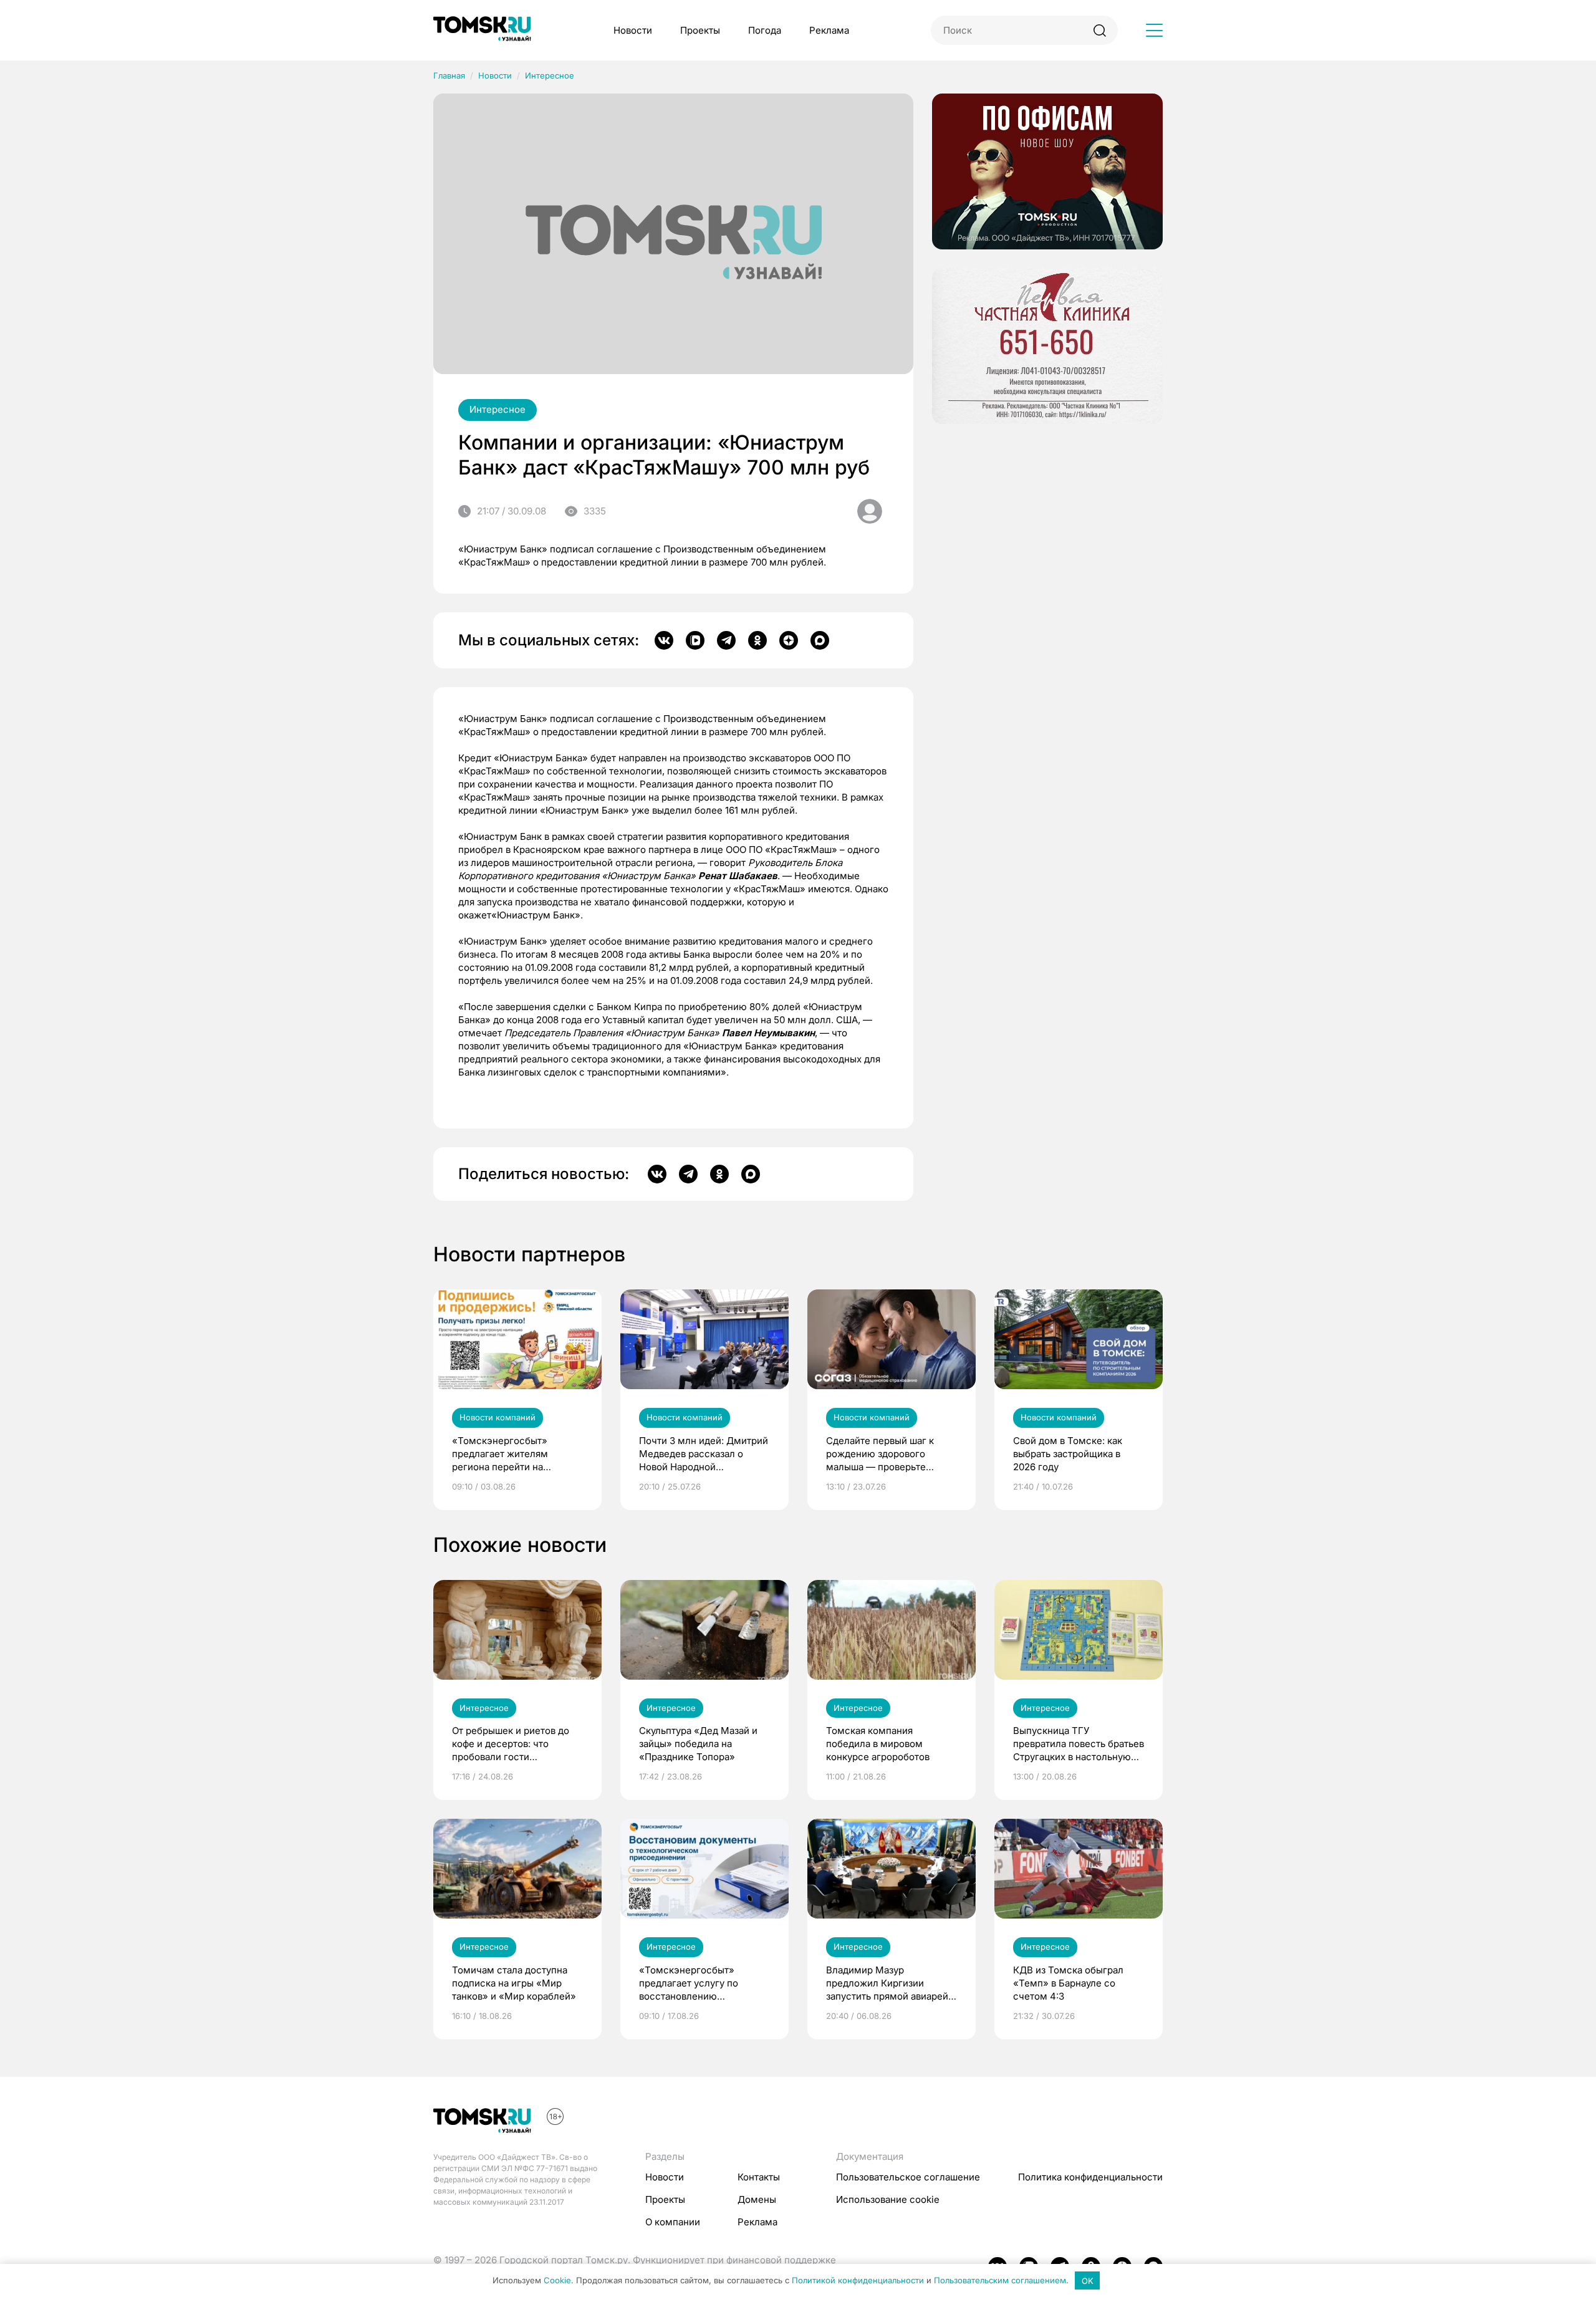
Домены (757, 2199)
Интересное (550, 75)
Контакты (759, 2177)
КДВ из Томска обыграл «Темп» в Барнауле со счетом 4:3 (1068, 1983)
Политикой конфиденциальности (858, 2281)
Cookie (557, 2281)
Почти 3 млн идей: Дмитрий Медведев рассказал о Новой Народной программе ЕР (704, 1454)
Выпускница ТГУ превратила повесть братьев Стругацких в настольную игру (1079, 1744)
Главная (449, 75)
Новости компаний (498, 1417)
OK (1088, 2281)
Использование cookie (888, 2199)
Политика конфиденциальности (1090, 2177)
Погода (765, 30)
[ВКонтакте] (664, 640)
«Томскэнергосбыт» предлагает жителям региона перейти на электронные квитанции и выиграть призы (512, 1454)
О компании (673, 2222)
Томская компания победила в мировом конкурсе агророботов (878, 1744)
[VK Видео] (695, 640)
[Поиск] (1099, 30)
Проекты (700, 30)
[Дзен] (789, 640)
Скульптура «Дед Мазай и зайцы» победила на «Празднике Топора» (698, 1744)
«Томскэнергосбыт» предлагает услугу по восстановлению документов (689, 1983)
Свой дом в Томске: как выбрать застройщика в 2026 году (1068, 1454)
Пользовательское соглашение (908, 2177)
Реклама (829, 30)
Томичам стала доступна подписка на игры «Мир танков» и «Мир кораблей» (514, 1983)
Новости (633, 30)
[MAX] (820, 640)
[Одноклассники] (757, 640)
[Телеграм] (726, 640)
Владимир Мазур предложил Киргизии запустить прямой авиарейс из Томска (890, 1983)
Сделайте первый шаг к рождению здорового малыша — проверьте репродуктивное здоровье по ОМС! (886, 1454)
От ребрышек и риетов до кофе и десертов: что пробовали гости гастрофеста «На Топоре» (512, 1744)
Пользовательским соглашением (1000, 2281)
